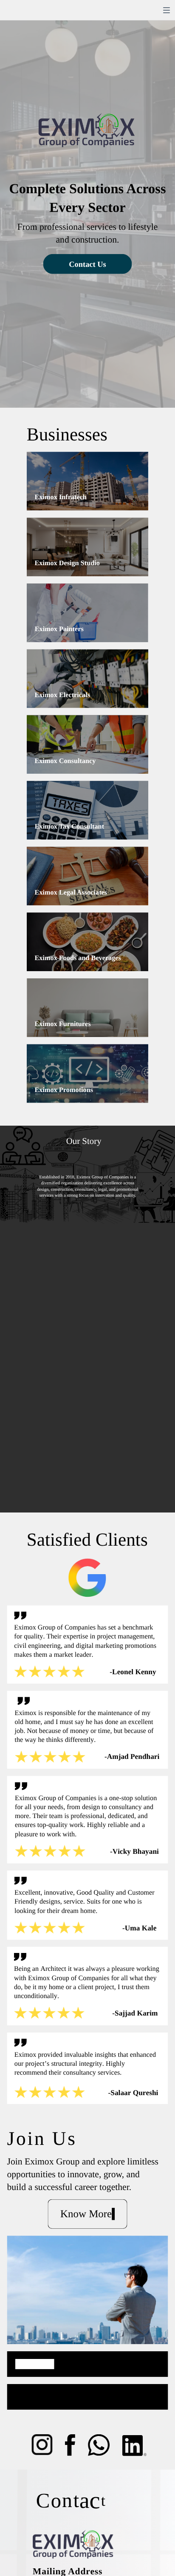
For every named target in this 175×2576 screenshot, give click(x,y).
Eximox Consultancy (65, 761)
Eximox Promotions (64, 1090)
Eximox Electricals (62, 695)
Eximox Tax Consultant (69, 826)
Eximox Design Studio (67, 563)
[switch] (167, 10)
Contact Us (87, 264)
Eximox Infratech (61, 497)
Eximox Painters (59, 629)
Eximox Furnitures (62, 1024)
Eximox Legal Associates (71, 892)
